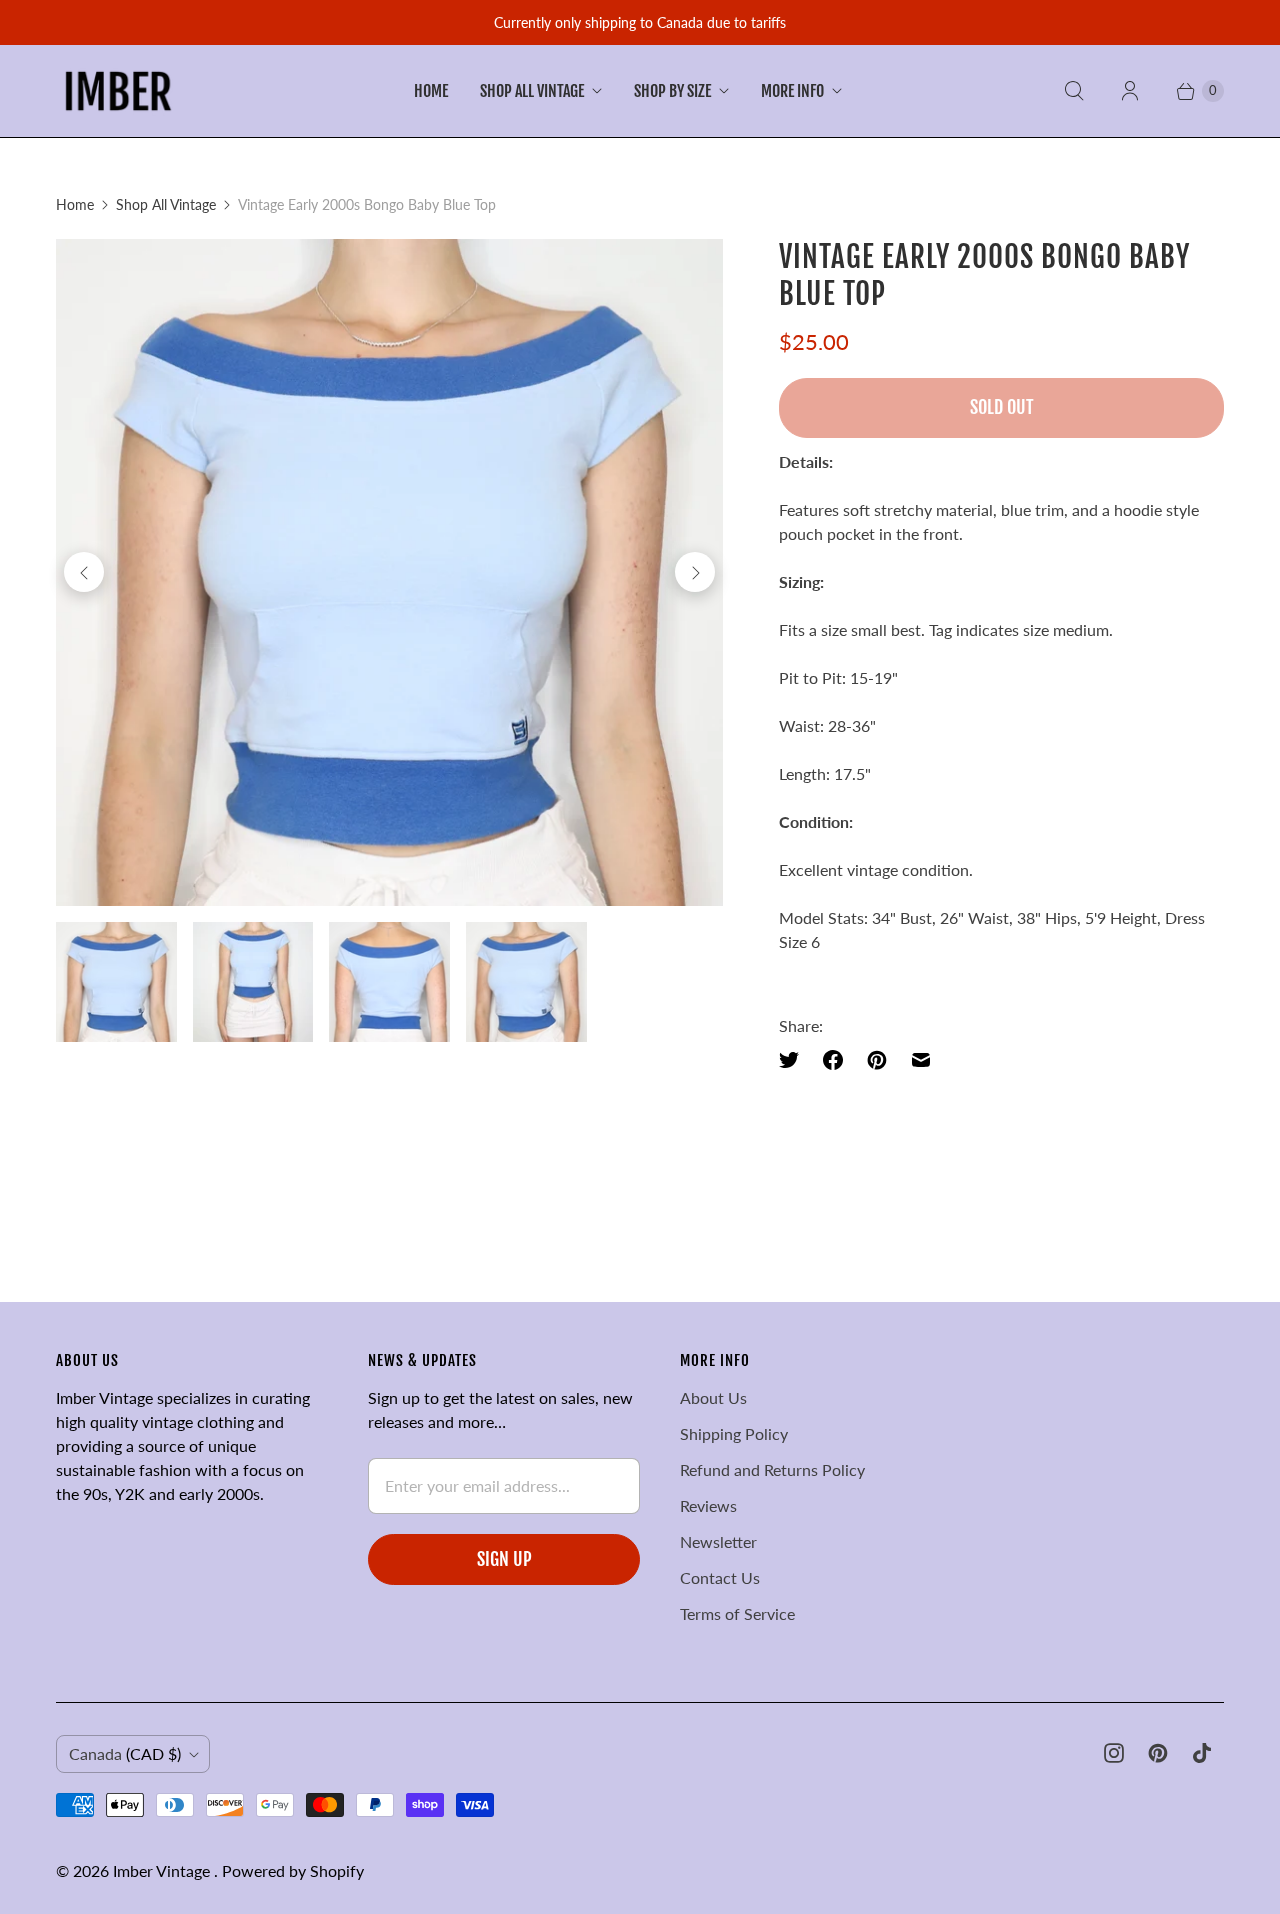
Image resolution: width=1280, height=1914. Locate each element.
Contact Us (720, 1577)
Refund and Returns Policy (772, 1469)
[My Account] (1130, 91)
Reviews (708, 1505)
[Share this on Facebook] (833, 1060)
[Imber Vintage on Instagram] (1114, 1753)
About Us (713, 1397)
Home (431, 91)
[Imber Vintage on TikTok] (1202, 1753)
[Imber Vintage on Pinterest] (1158, 1753)
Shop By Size (672, 91)
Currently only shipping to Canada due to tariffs (640, 22)
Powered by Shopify (293, 1870)
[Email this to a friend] (921, 1060)
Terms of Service (737, 1613)
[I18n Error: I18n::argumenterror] (116, 982)
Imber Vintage (163, 1870)
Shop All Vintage (532, 91)
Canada (125, 1753)
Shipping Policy (734, 1433)
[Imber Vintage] (118, 91)
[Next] (695, 572)
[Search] (1074, 91)
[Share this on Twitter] (795, 1060)
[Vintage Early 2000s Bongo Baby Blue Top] (389, 572)
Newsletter (718, 1541)
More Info (792, 91)
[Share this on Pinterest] (877, 1060)
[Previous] (84, 572)
